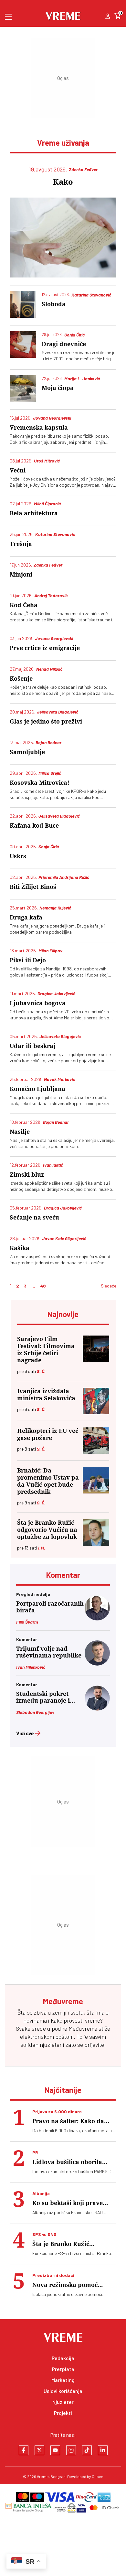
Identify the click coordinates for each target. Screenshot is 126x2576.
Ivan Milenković (31, 1667)
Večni (18, 470)
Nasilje (20, 1132)
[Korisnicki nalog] (108, 17)
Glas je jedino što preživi (46, 721)
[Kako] (63, 238)
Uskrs (18, 856)
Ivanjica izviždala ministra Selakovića (46, 1395)
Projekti (63, 2413)
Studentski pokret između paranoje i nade (43, 1697)
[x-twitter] (39, 2450)
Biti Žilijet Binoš (33, 887)
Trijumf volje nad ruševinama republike (49, 1652)
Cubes (98, 2476)
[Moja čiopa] (23, 388)
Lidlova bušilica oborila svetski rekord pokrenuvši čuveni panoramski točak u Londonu (72, 2162)
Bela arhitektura (34, 513)
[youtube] (55, 2450)
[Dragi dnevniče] (23, 345)
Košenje (21, 679)
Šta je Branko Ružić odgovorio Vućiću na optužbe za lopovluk (47, 1530)
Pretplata (63, 2369)
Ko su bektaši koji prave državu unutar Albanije (68, 2203)
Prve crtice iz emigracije (45, 648)
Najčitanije (63, 2090)
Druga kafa (26, 917)
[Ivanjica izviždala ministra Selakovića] (96, 1401)
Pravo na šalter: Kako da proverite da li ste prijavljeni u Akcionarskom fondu (73, 2121)
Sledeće (109, 1286)
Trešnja (21, 544)
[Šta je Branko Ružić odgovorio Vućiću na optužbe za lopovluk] (96, 1532)
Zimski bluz (27, 1175)
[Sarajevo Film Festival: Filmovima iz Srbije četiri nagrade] (96, 1349)
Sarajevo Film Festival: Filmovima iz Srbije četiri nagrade (46, 1350)
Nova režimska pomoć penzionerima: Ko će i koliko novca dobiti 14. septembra (74, 2285)
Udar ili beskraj (32, 1046)
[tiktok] (87, 2450)
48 (43, 1286)
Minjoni (21, 574)
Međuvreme (83, 2028)
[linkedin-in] (103, 2450)
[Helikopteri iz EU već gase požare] (96, 1441)
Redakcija (63, 2358)
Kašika (20, 1248)
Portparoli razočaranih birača (50, 1607)
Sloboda (54, 304)
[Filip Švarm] (97, 1618)
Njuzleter (63, 2402)
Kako (63, 182)
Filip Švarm (27, 1622)
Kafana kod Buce (34, 826)
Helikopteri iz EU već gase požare (48, 1434)
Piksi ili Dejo (28, 960)
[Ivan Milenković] (97, 1663)
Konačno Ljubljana (37, 1089)
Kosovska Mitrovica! (40, 783)
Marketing (63, 2380)
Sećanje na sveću (34, 1217)
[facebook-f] (24, 2450)
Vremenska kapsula (39, 428)
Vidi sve (25, 1733)
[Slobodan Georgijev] (97, 1709)
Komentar (63, 1575)
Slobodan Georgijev (35, 1712)
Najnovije (63, 1314)
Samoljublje (27, 752)
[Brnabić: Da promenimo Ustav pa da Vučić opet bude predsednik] (96, 1480)
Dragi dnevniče (64, 344)
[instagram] (71, 2450)
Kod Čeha (24, 605)
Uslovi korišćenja (63, 2391)
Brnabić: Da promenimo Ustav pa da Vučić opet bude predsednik (48, 1481)
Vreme (43, 2476)
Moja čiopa (58, 388)
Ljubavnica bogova (38, 1003)
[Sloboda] (23, 305)
